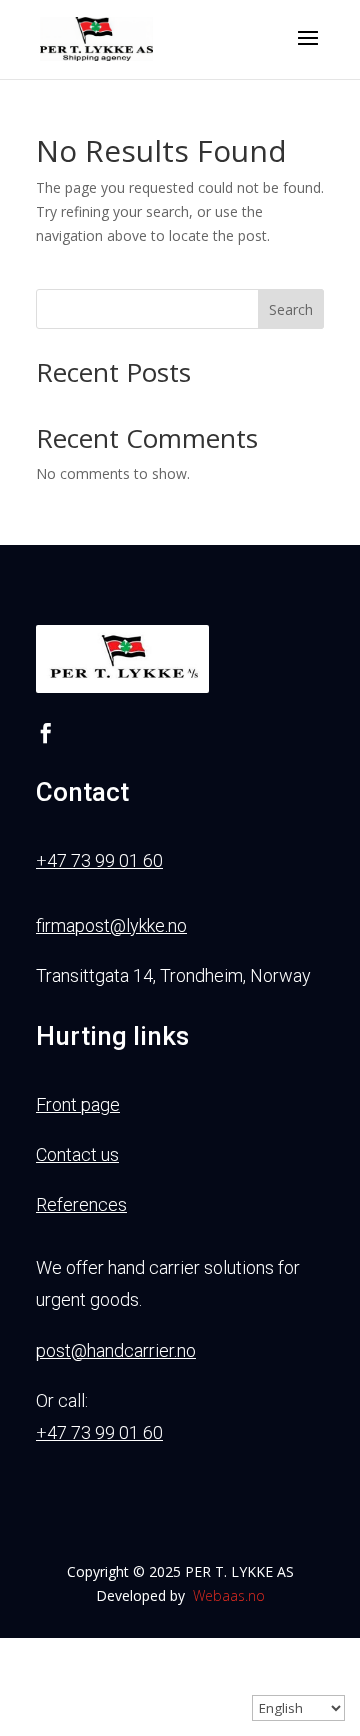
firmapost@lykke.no (111, 925)
